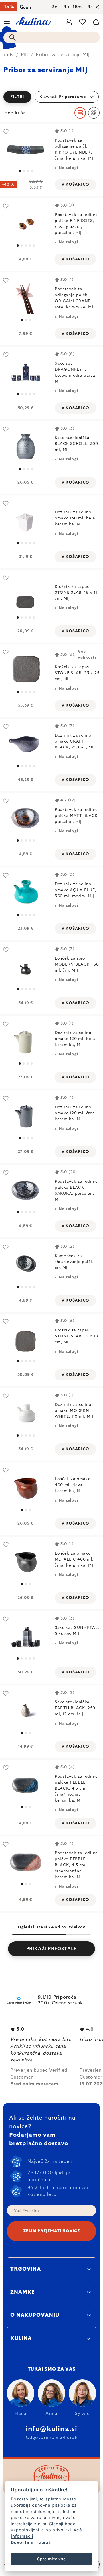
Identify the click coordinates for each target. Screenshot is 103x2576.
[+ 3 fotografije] (26, 1413)
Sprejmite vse (51, 2559)
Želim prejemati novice (51, 2231)
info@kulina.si (52, 2429)
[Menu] (7, 22)
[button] (51, 97)
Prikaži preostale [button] (52, 1949)
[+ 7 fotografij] (26, 670)
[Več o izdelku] (26, 149)
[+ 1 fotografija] (26, 521)
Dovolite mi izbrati (31, 2542)
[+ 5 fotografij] (26, 224)
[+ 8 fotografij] (26, 1190)
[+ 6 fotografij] (26, 372)
